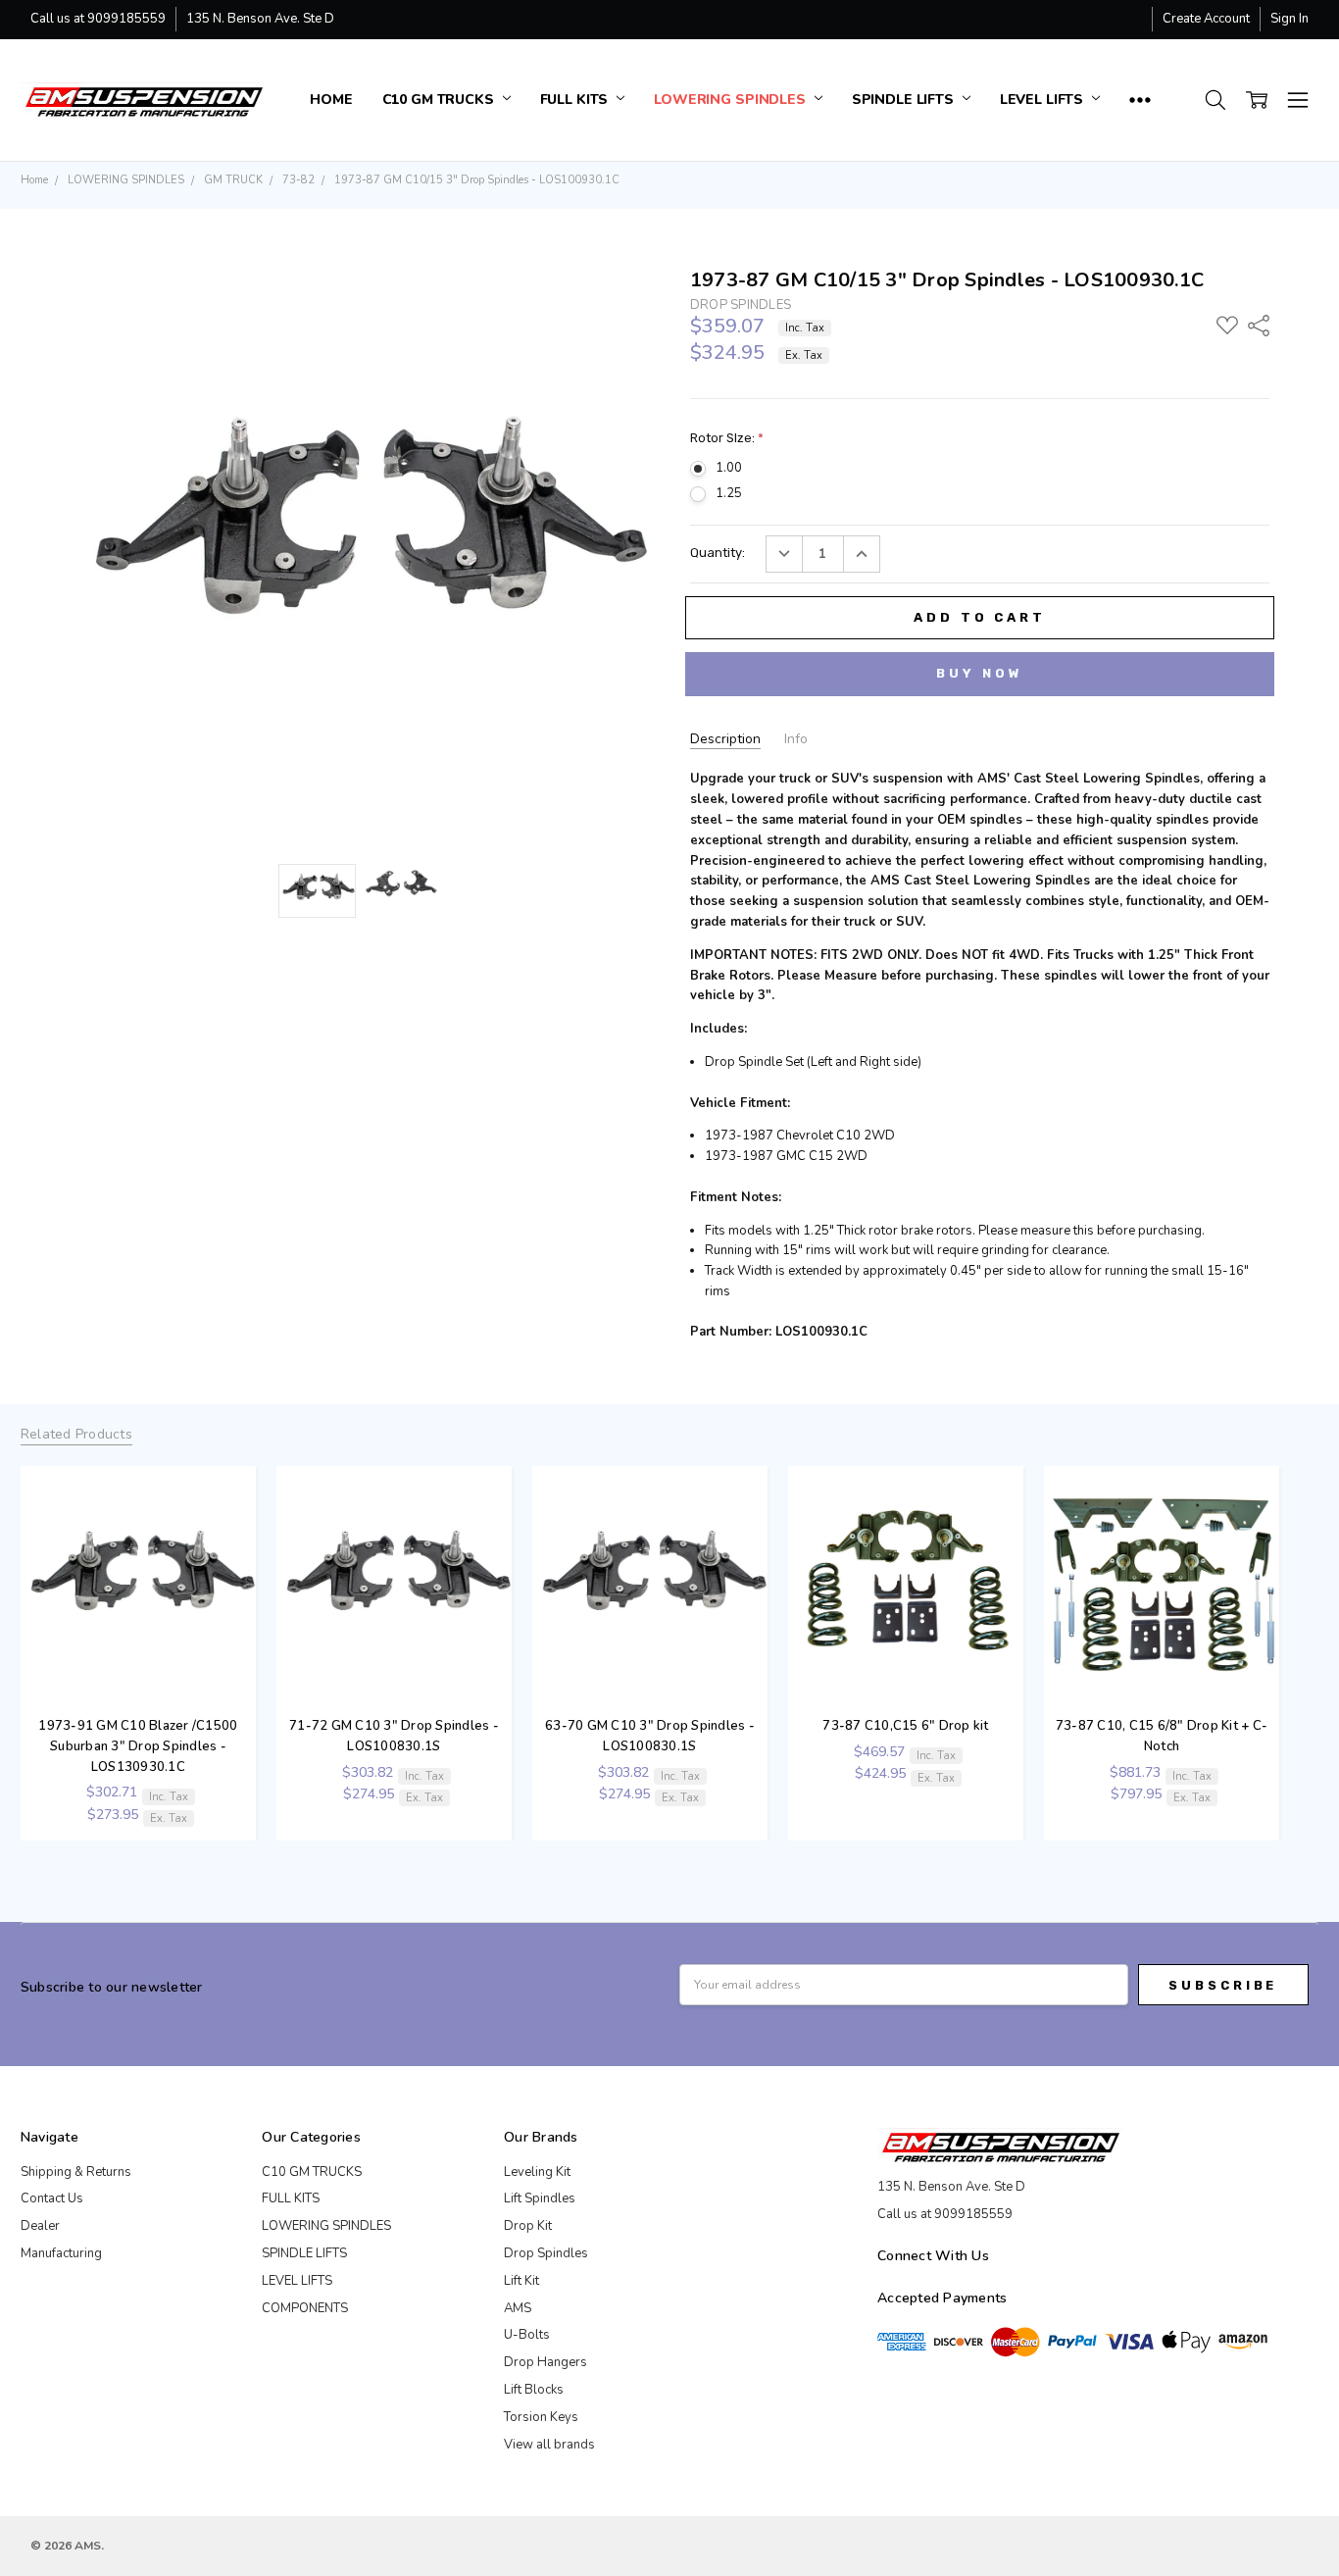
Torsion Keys (541, 2417)
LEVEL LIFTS (1043, 100)
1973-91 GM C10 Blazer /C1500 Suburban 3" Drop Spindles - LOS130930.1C (138, 1746)
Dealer (40, 2226)
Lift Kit (521, 2281)
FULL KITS (576, 100)
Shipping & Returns (76, 2172)
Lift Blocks (534, 2390)
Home (331, 100)
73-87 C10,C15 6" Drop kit (905, 1726)
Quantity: (718, 553)
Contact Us (52, 2198)
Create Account (1206, 19)
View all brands (549, 2445)
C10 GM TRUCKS (440, 100)
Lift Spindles (540, 2198)
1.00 (729, 468)
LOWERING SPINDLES (731, 100)
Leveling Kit (537, 2172)
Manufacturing (61, 2253)
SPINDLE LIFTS (905, 100)
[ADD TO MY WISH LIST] (233, 1509)
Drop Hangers (546, 2362)
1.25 (729, 493)
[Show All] (1140, 100)
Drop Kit (528, 2226)
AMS (518, 2308)
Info (796, 739)
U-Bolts (527, 2335)
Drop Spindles (546, 2253)
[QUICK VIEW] (233, 1479)
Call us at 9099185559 (98, 19)
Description (725, 739)
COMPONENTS (305, 2308)
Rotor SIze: (727, 438)
